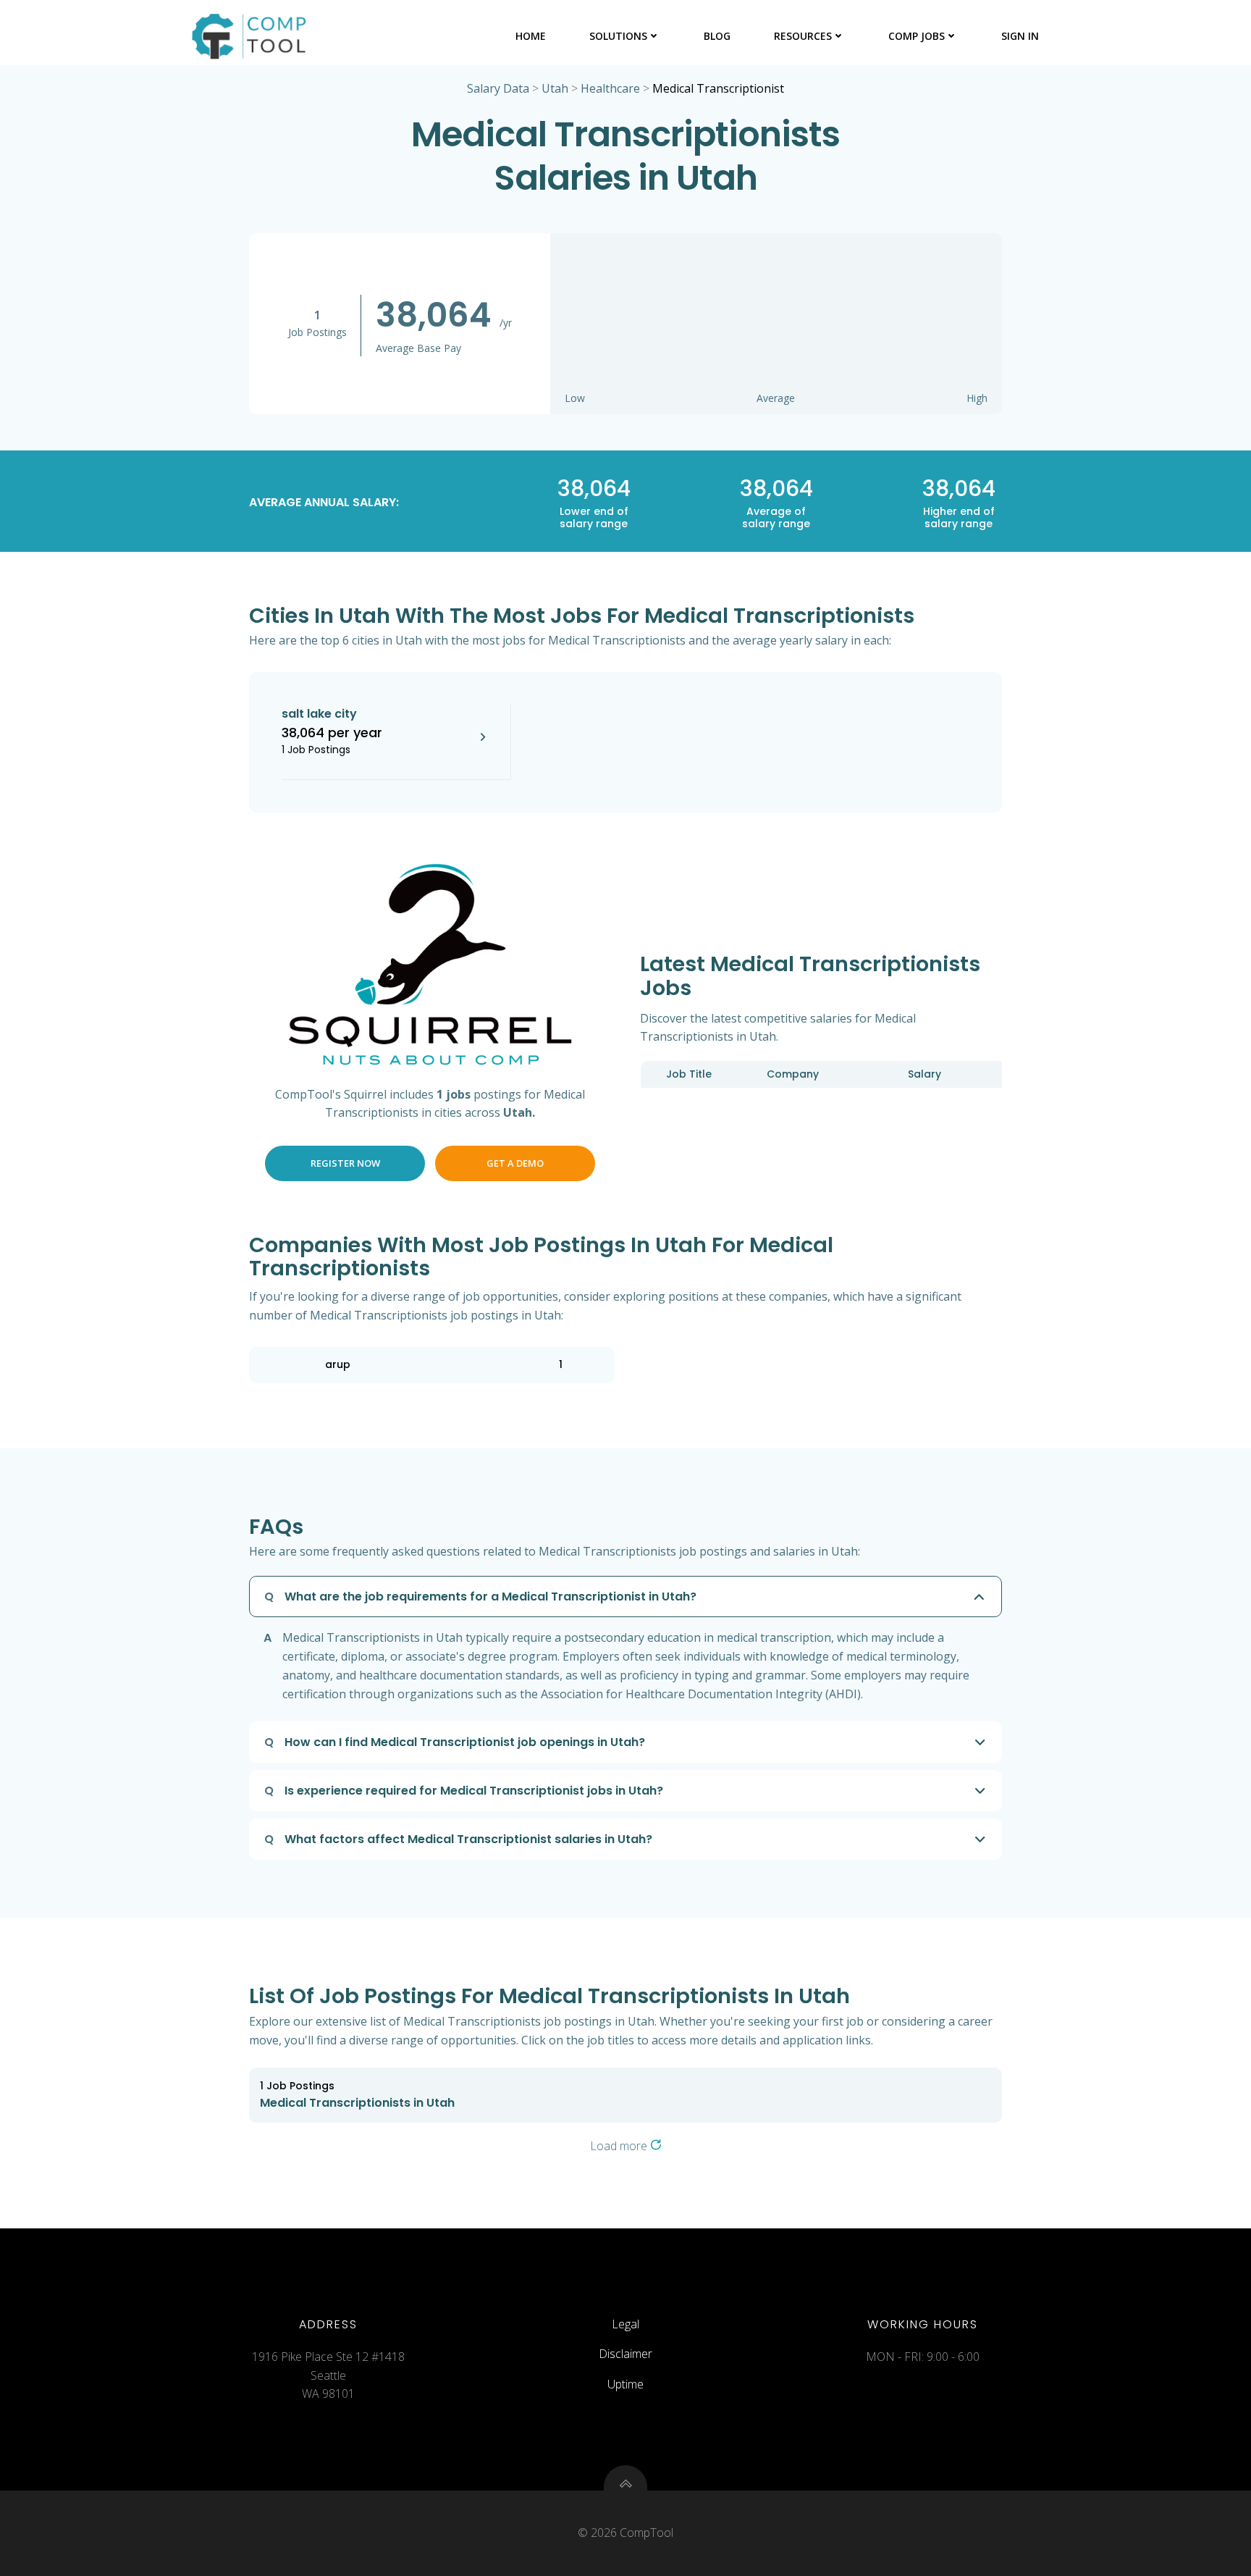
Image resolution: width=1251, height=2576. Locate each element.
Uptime (625, 2384)
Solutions (618, 36)
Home (531, 36)
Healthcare (610, 88)
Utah (555, 88)
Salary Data (498, 88)
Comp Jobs (917, 36)
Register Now (345, 1163)
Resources (803, 36)
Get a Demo (515, 1163)
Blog (717, 36)
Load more (620, 2146)
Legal (625, 2324)
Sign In (1020, 36)
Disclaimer (625, 2354)
